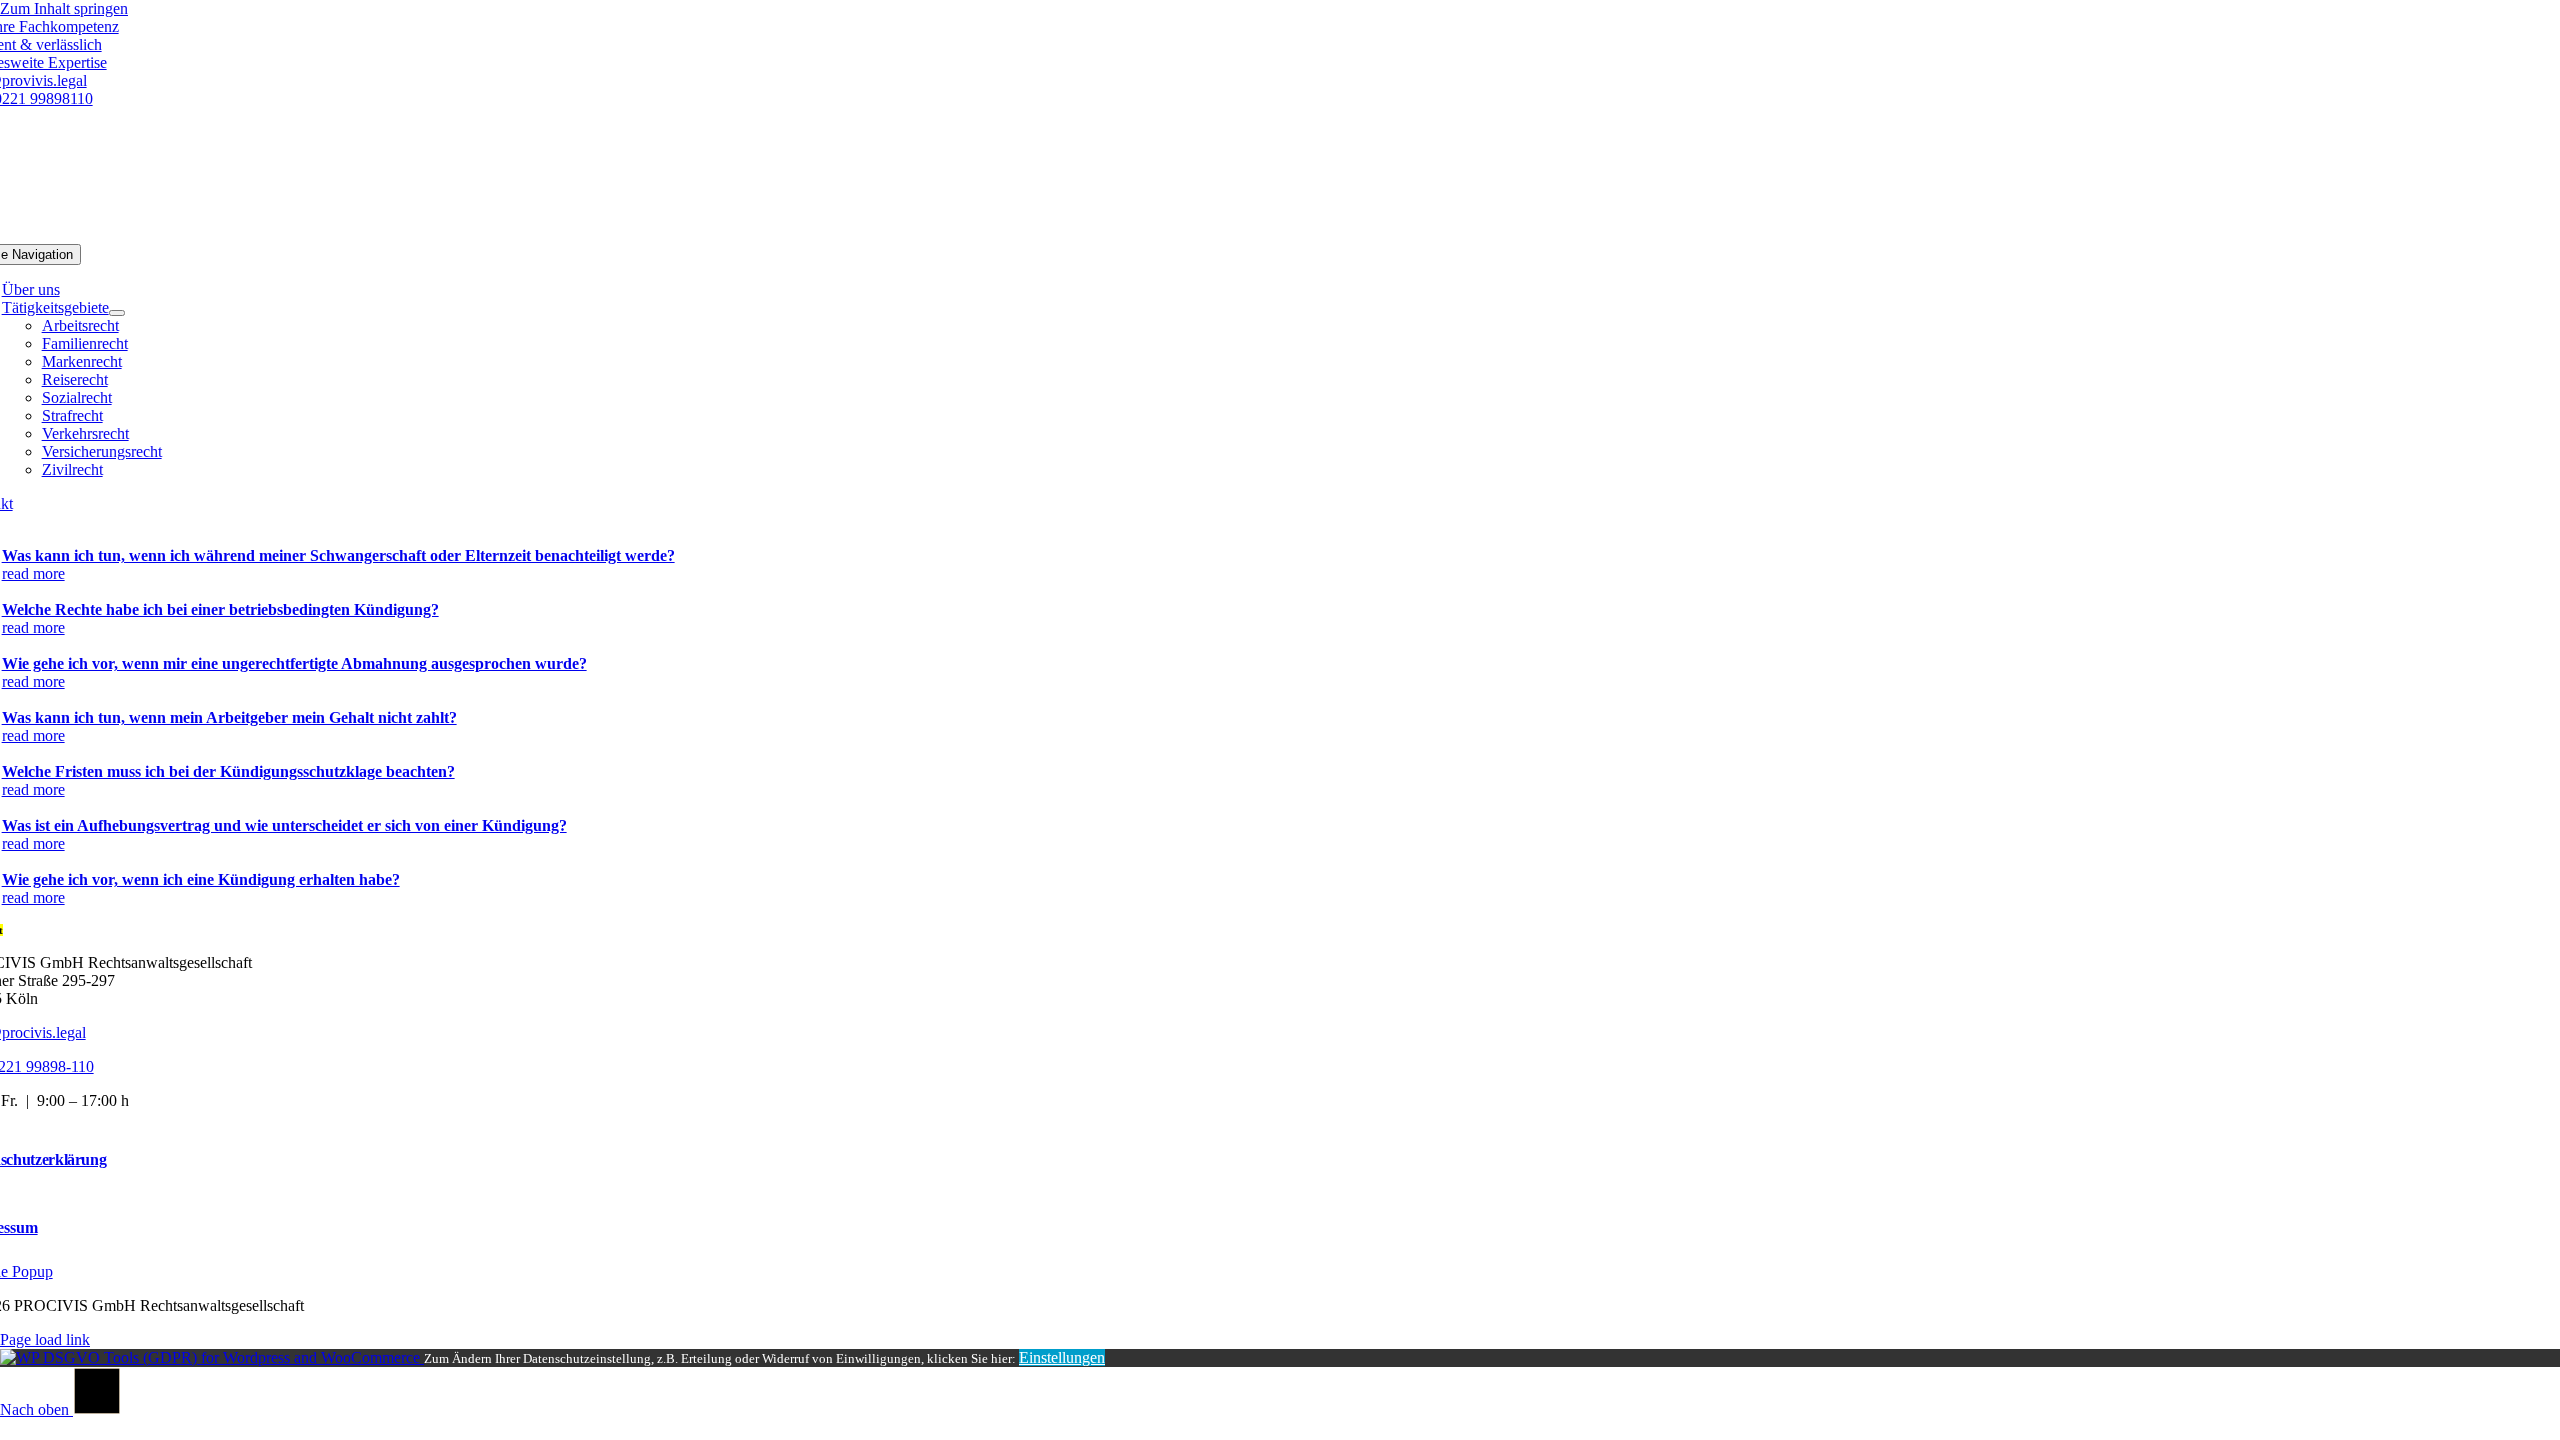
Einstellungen (1062, 1357)
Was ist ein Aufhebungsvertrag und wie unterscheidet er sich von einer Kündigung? (284, 825)
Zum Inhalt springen (64, 8)
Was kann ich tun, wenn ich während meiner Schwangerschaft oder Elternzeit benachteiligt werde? (338, 555)
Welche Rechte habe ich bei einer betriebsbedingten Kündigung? (220, 609)
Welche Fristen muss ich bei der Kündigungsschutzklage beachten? (228, 771)
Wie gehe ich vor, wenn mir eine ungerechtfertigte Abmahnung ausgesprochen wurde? (294, 663)
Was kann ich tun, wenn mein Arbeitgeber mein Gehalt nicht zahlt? (229, 717)
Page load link (45, 1339)
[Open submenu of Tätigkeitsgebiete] (117, 313)
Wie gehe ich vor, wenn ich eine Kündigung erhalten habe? (201, 879)
